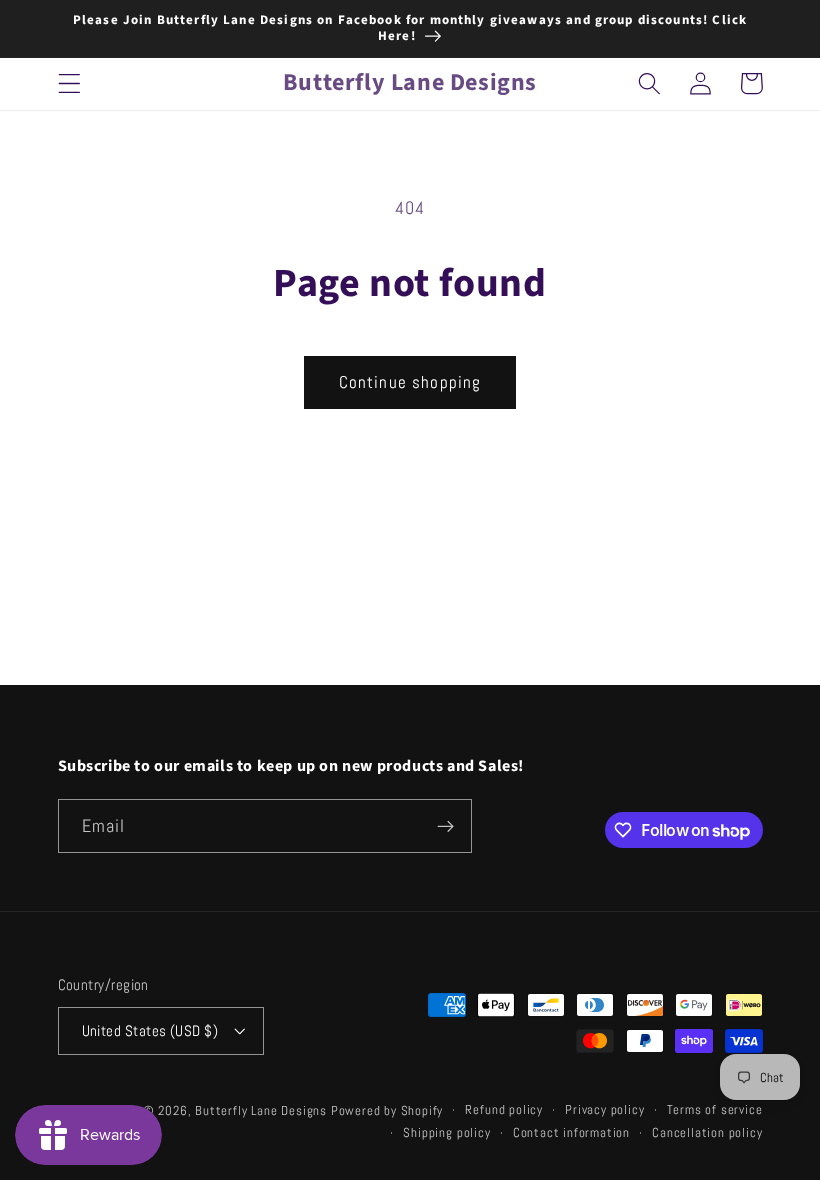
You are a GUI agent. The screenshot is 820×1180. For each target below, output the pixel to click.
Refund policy (503, 1110)
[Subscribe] (445, 826)
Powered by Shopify (387, 1111)
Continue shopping (410, 382)
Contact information (571, 1133)
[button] (69, 83)
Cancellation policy (707, 1133)
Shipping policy (446, 1133)
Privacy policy (604, 1110)
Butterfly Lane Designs (261, 1111)
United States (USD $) (150, 1030)
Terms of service (715, 1110)
